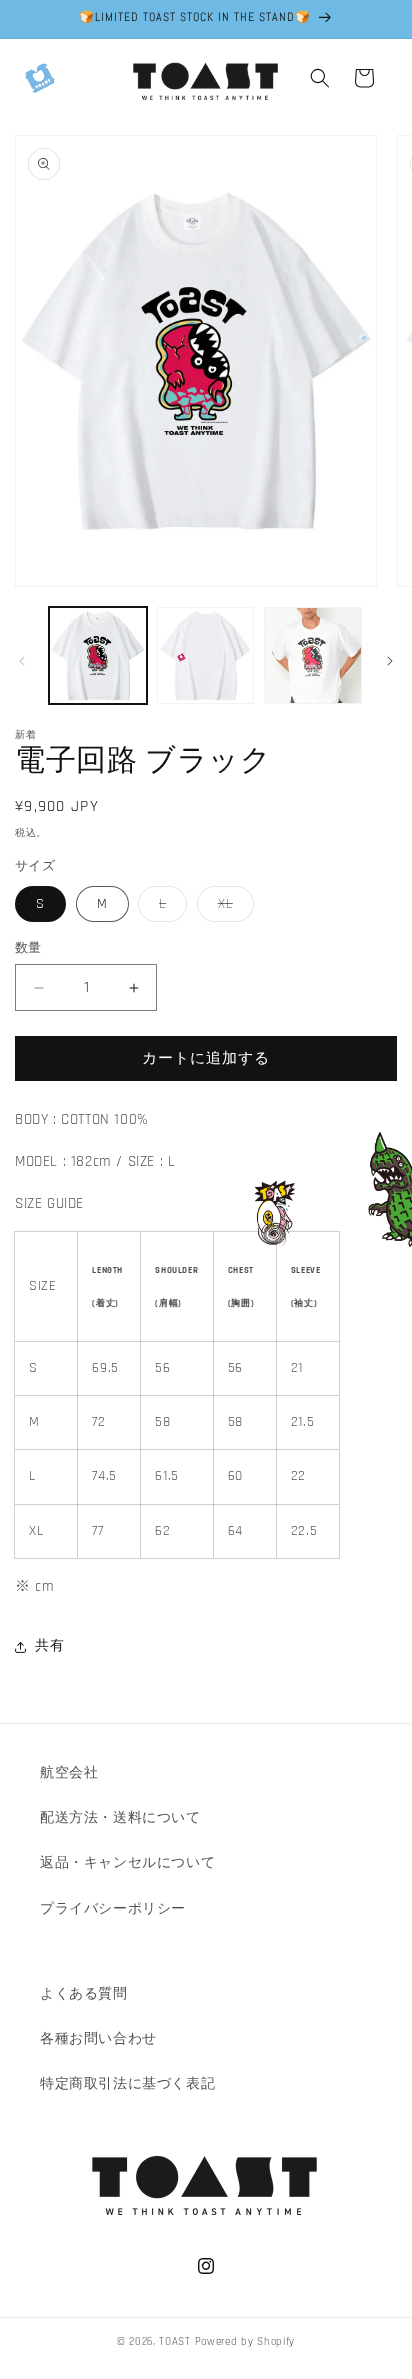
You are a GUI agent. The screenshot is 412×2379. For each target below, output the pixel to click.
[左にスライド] (22, 661)
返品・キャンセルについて (127, 1863)
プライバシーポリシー (113, 1909)
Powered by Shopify (245, 2342)
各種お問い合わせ (98, 2039)
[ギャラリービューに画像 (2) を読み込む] (206, 656)
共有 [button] (49, 1646)
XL (232, 908)
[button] (40, 78)
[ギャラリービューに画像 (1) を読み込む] (98, 656)
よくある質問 (84, 1994)
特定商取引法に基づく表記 (127, 2084)
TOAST (175, 2342)
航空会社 (69, 1773)
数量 (28, 948)
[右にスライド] (390, 661)
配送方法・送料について (120, 1818)
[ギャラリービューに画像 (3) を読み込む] (313, 656)
